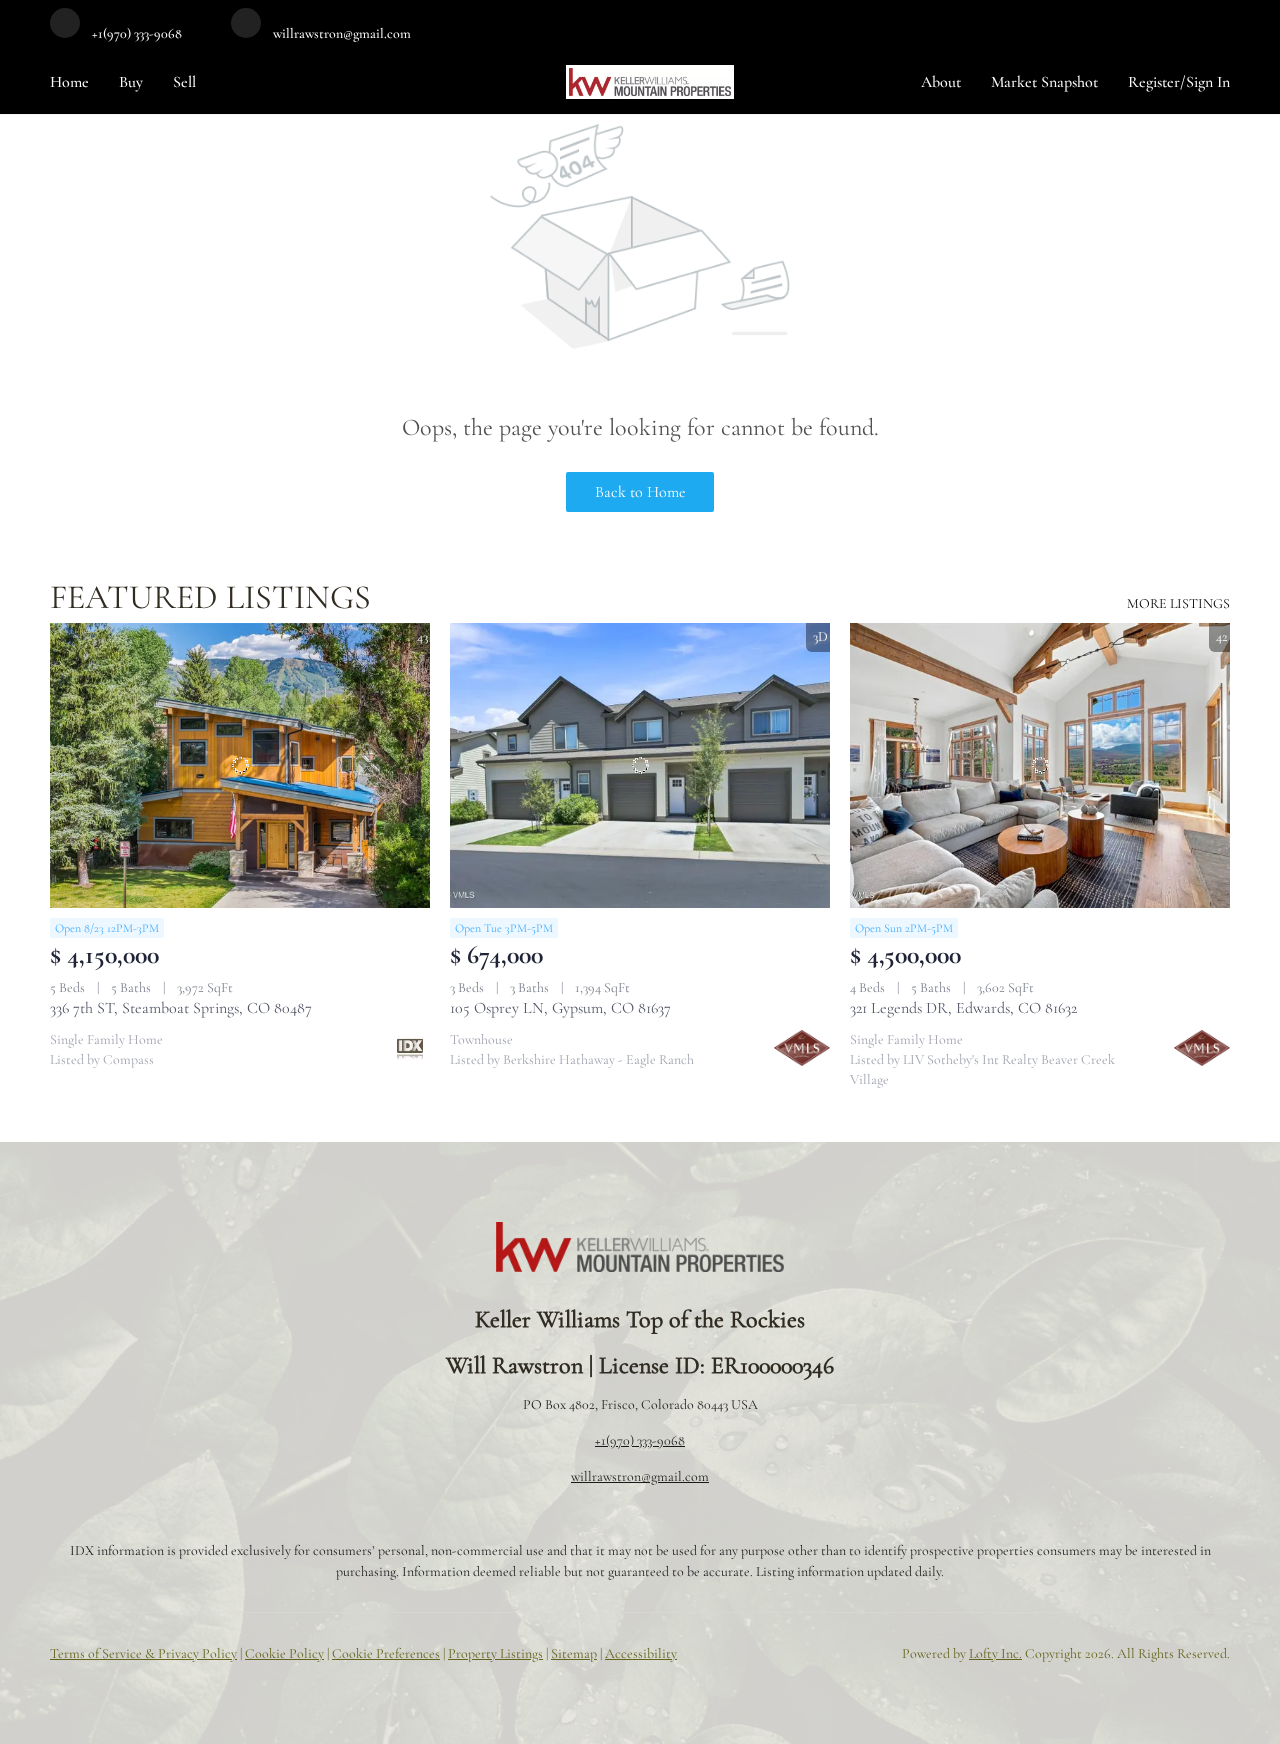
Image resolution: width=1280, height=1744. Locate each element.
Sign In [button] (1208, 82)
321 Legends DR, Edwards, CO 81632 (963, 1008)
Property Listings (495, 1653)
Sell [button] (184, 82)
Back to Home (640, 492)
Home (69, 82)
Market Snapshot (1044, 82)
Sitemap (574, 1653)
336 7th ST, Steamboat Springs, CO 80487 (181, 1008)
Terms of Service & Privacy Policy (143, 1653)
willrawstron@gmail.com (640, 1476)
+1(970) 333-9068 (640, 1440)
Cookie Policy (284, 1653)
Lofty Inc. (995, 1653)
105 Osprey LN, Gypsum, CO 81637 (560, 1008)
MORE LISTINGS (1178, 603)
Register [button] (1154, 82)
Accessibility (641, 1653)
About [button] (941, 82)
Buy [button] (131, 82)
